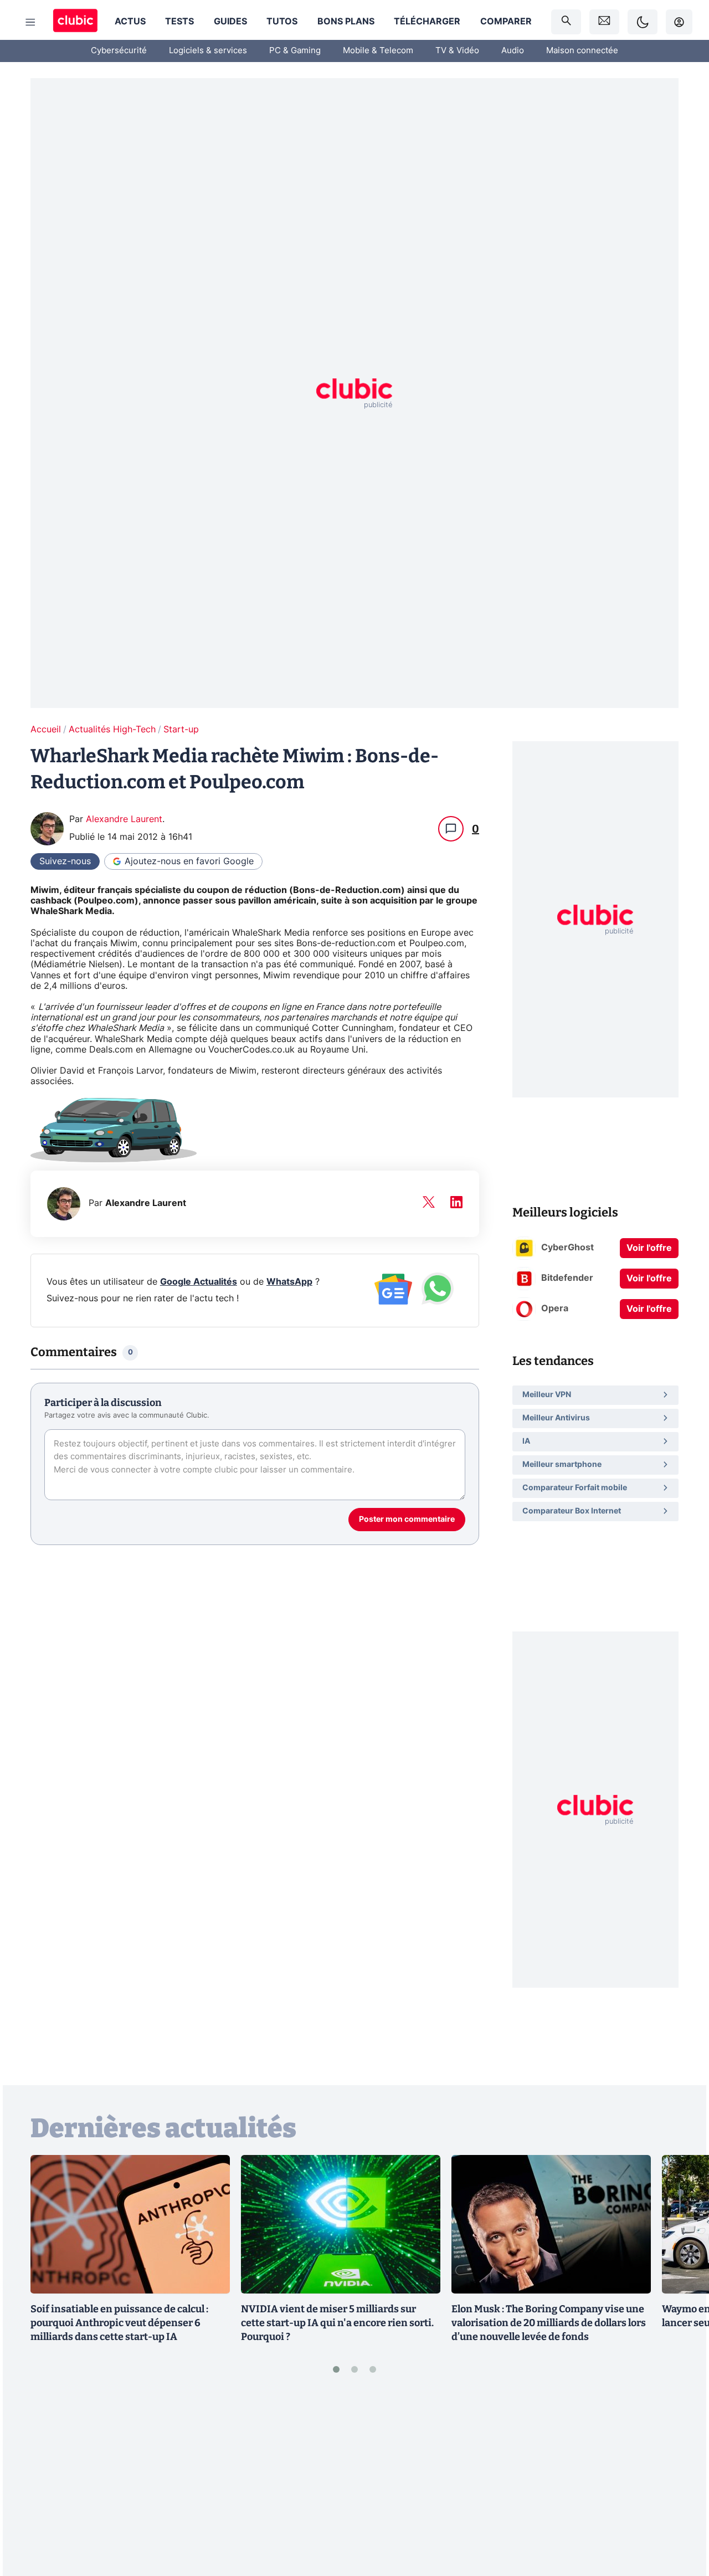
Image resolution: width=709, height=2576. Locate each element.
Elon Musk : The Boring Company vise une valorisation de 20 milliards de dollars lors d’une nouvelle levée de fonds (549, 2323)
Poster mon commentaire (407, 1520)
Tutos (282, 22)
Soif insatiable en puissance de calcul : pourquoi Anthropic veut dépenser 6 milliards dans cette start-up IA (119, 2323)
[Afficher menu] (30, 22)
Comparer (506, 22)
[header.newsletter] (604, 22)
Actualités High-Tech (112, 730)
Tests (179, 22)
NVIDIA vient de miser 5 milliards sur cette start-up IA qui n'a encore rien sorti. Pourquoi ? (337, 2323)
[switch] (643, 22)
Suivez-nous (65, 861)
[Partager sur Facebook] (681, 2481)
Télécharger (427, 22)
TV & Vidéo (457, 51)
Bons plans (346, 22)
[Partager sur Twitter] (681, 2518)
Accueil (46, 730)
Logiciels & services (208, 51)
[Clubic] (75, 22)
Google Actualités (199, 1282)
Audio (513, 51)
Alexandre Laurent (124, 819)
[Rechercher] (566, 22)
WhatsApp (289, 1282)
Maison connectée (582, 51)
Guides (230, 22)
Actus (130, 22)
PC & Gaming (295, 51)
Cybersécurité (119, 51)
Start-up (181, 730)
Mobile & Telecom (378, 51)
